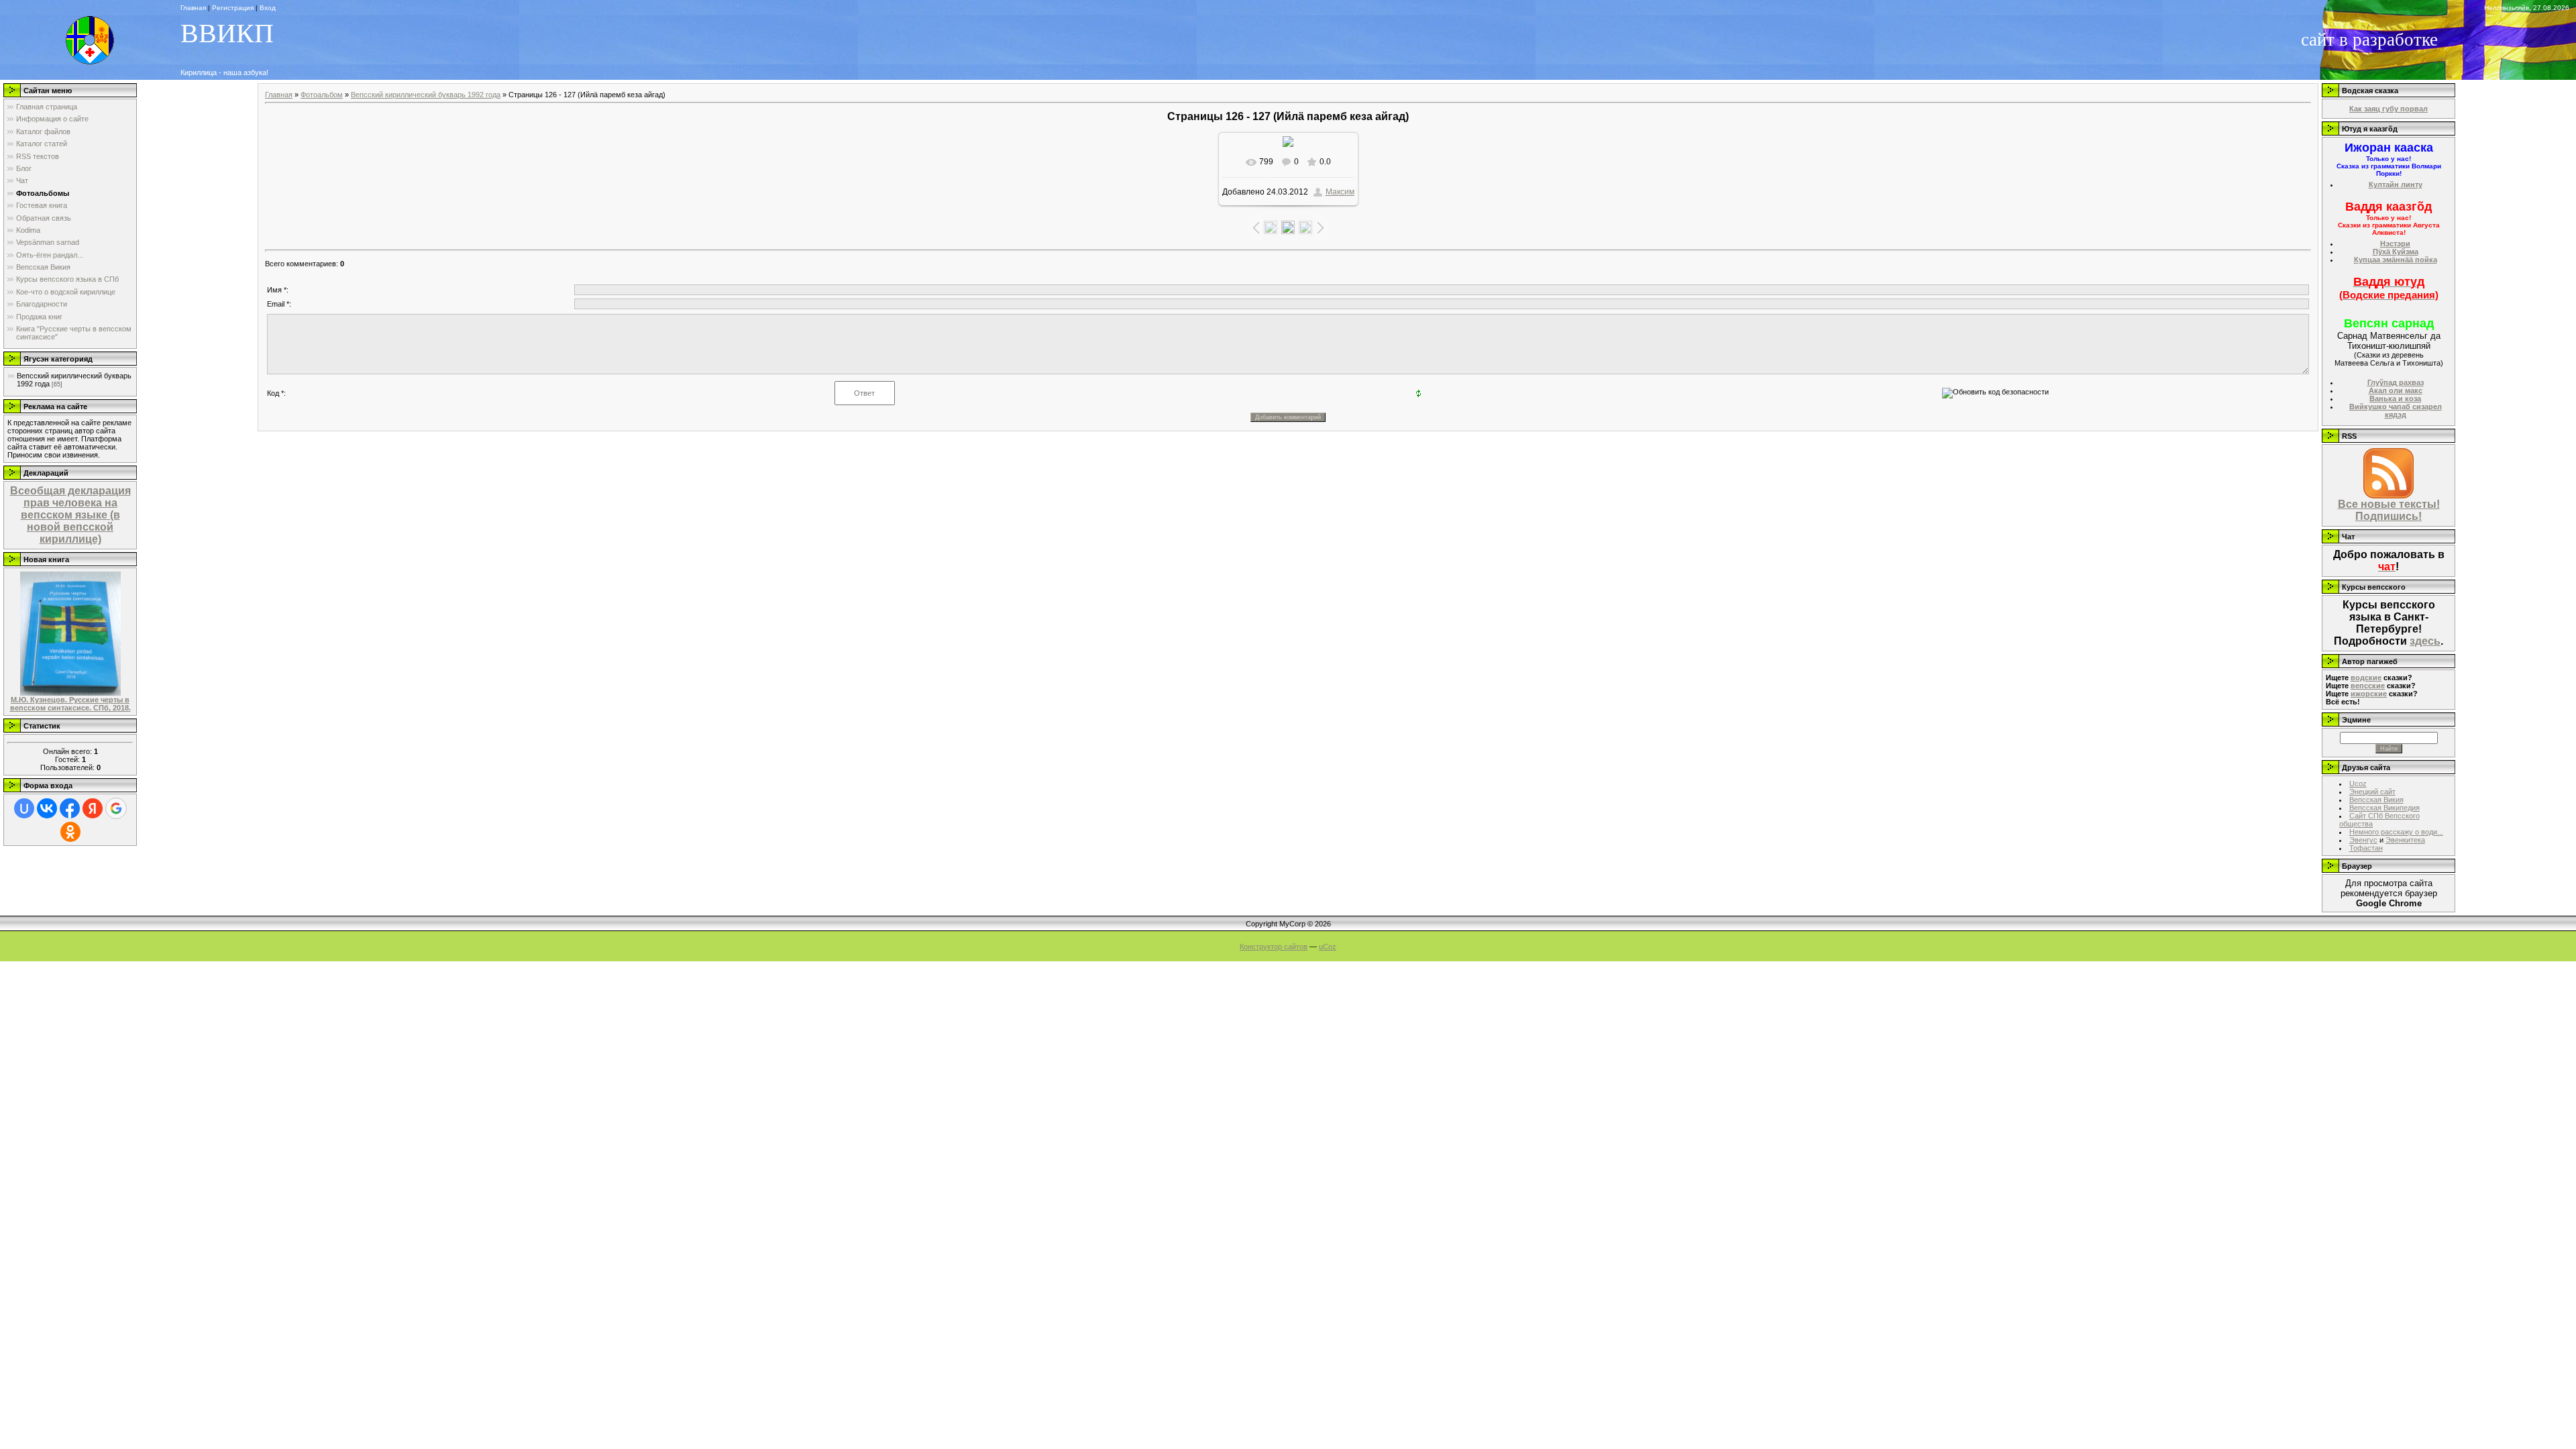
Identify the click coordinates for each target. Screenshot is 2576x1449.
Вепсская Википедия (2384, 808)
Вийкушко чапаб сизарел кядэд (2396, 411)
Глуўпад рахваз (2396, 382)
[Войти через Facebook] (70, 808)
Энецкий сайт (2372, 792)
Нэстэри (2395, 244)
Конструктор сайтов (1274, 947)
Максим (1340, 192)
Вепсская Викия (2376, 800)
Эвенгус (2363, 840)
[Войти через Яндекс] (93, 808)
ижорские (2369, 694)
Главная (279, 95)
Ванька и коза (2395, 398)
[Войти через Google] (116, 808)
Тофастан (2366, 848)
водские (2366, 678)
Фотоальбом (322, 95)
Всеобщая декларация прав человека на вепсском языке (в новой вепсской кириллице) (70, 515)
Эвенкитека (2405, 840)
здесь (2425, 641)
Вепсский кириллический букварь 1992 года (426, 95)
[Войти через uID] (24, 808)
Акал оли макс (2396, 390)
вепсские (2368, 686)
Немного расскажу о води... (2396, 832)
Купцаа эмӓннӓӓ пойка (2396, 260)
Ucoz (2358, 784)
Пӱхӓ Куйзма (2396, 252)
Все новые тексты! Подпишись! (2389, 510)
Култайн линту (2396, 184)
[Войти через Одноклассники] (70, 832)
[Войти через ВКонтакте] (47, 808)
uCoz (1328, 947)
